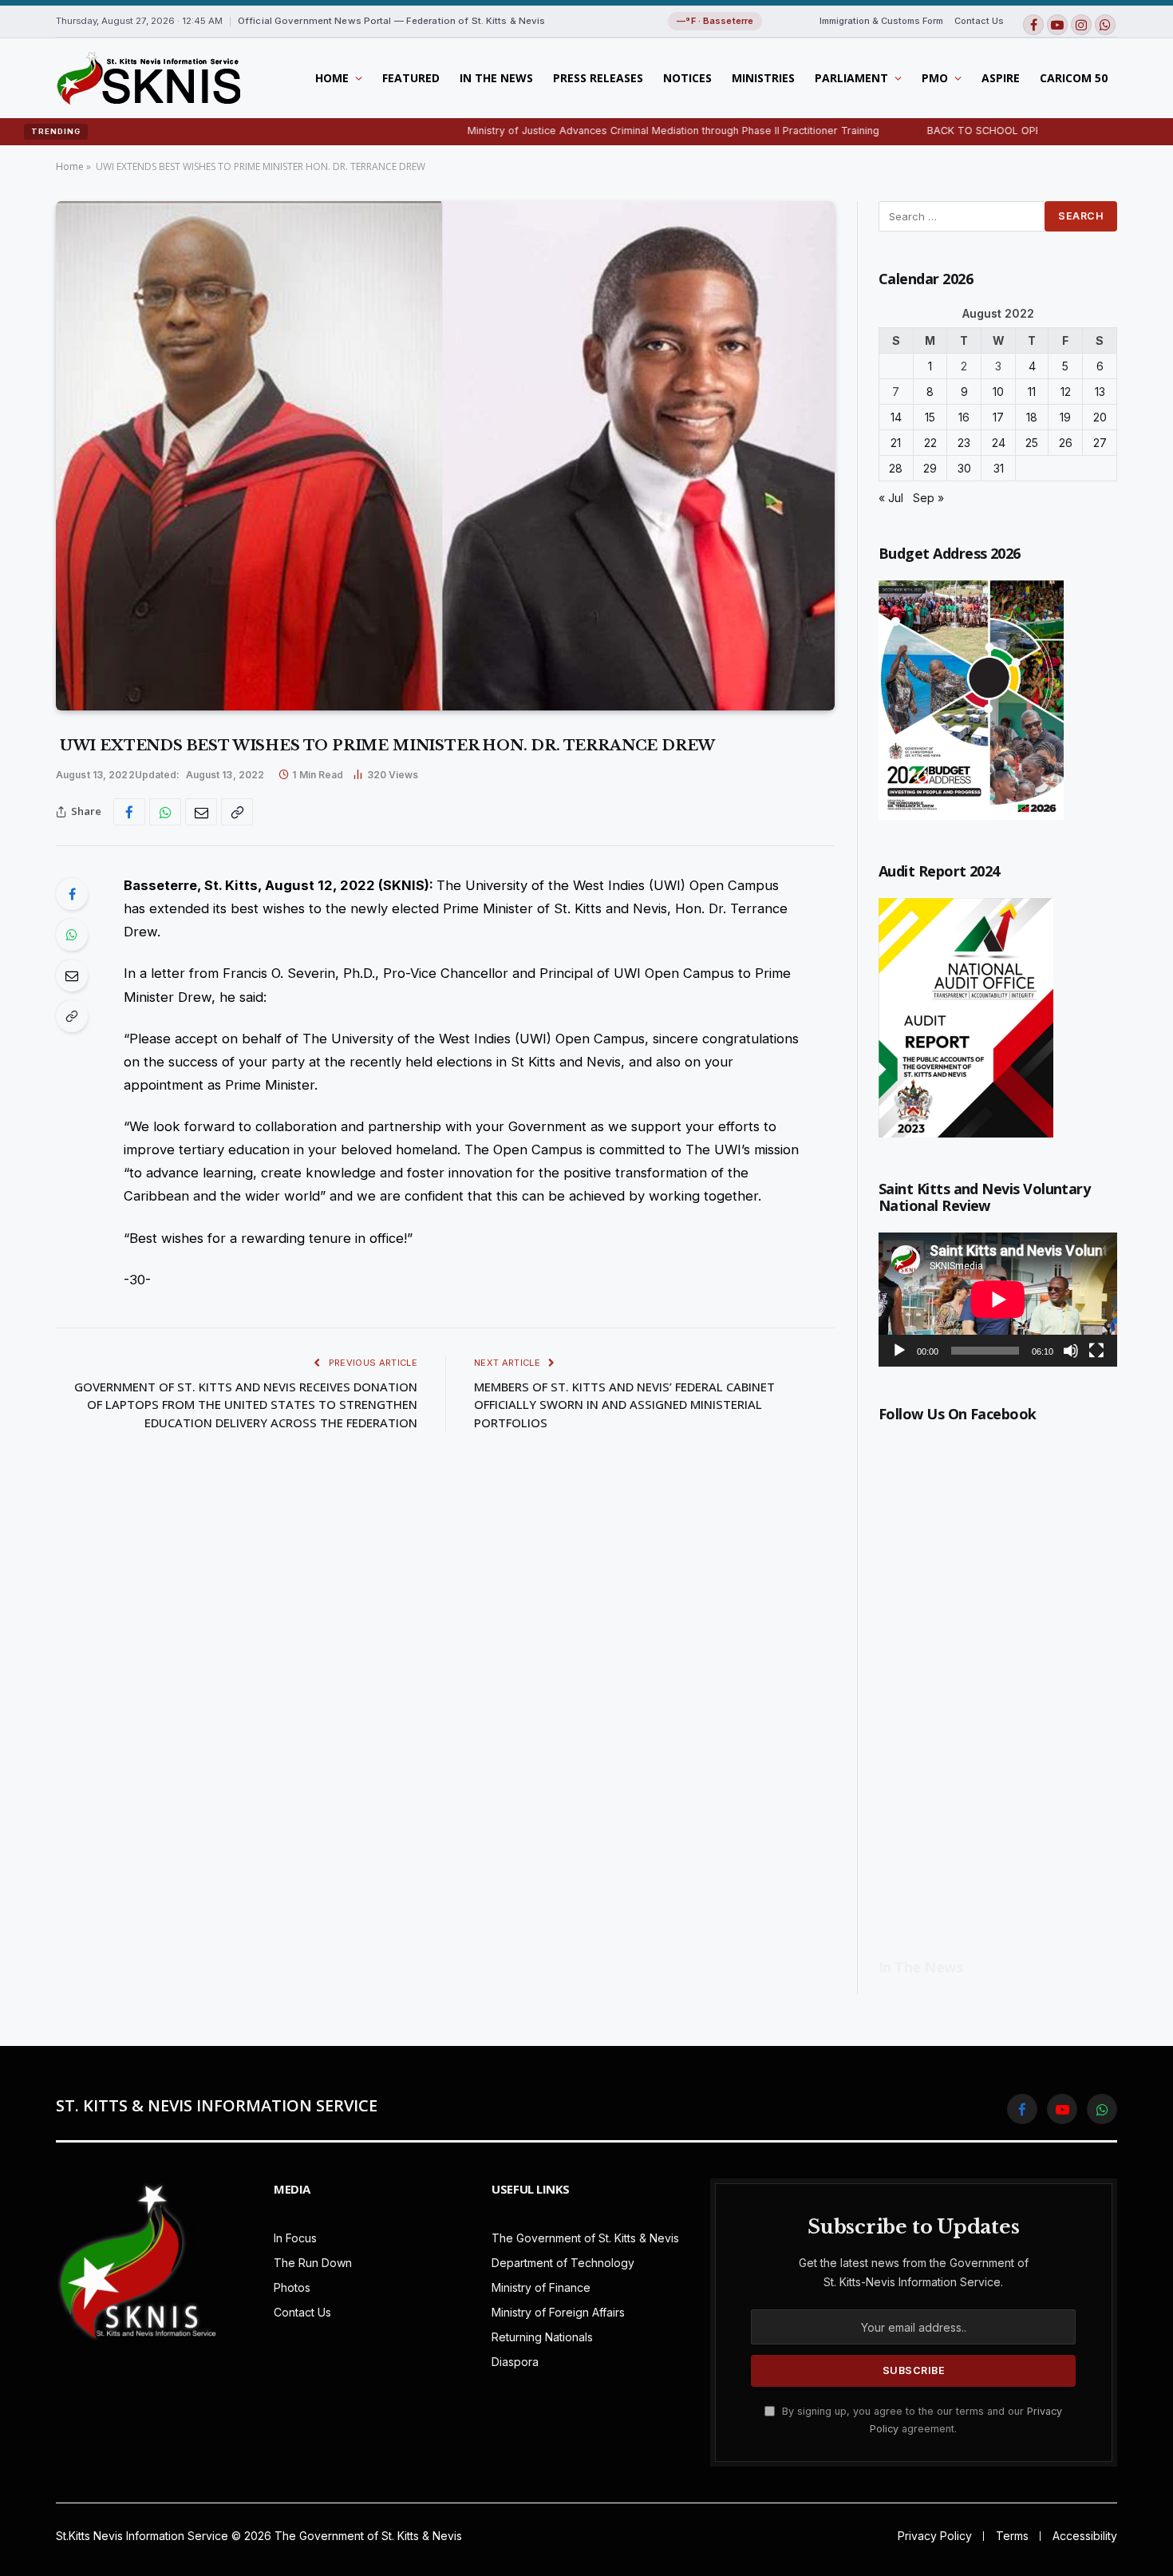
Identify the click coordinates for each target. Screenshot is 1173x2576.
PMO (935, 78)
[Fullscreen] (1096, 1351)
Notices (687, 78)
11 (1032, 392)
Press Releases (598, 78)
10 (998, 392)
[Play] (899, 1351)
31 (999, 468)
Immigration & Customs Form (881, 21)
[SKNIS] (148, 78)
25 (1032, 443)
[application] (998, 1300)
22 (930, 443)
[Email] (72, 975)
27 (1100, 443)
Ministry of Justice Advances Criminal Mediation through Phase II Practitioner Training (605, 131)
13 (1100, 392)
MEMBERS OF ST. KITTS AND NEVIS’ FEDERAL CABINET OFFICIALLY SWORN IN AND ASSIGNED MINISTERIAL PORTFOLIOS (624, 1405)
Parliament (851, 78)
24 (999, 443)
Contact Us (979, 21)
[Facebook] (72, 894)
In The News (496, 78)
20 (1100, 417)
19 (1065, 417)
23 (964, 443)
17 (998, 417)
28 (896, 468)
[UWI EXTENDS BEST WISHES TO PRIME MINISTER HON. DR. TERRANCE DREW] (445, 456)
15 (930, 417)
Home (332, 78)
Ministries (763, 78)
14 (896, 417)
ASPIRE (1001, 78)
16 (964, 417)
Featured (411, 78)
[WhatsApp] (72, 935)
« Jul (891, 498)
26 (1066, 443)
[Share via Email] (201, 812)
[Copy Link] (237, 812)
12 (1066, 392)
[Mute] (1071, 1351)
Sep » (928, 498)
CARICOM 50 (1074, 78)
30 (964, 468)
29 (930, 468)
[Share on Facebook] (129, 812)
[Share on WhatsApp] (165, 812)
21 (896, 443)
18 (1032, 417)
